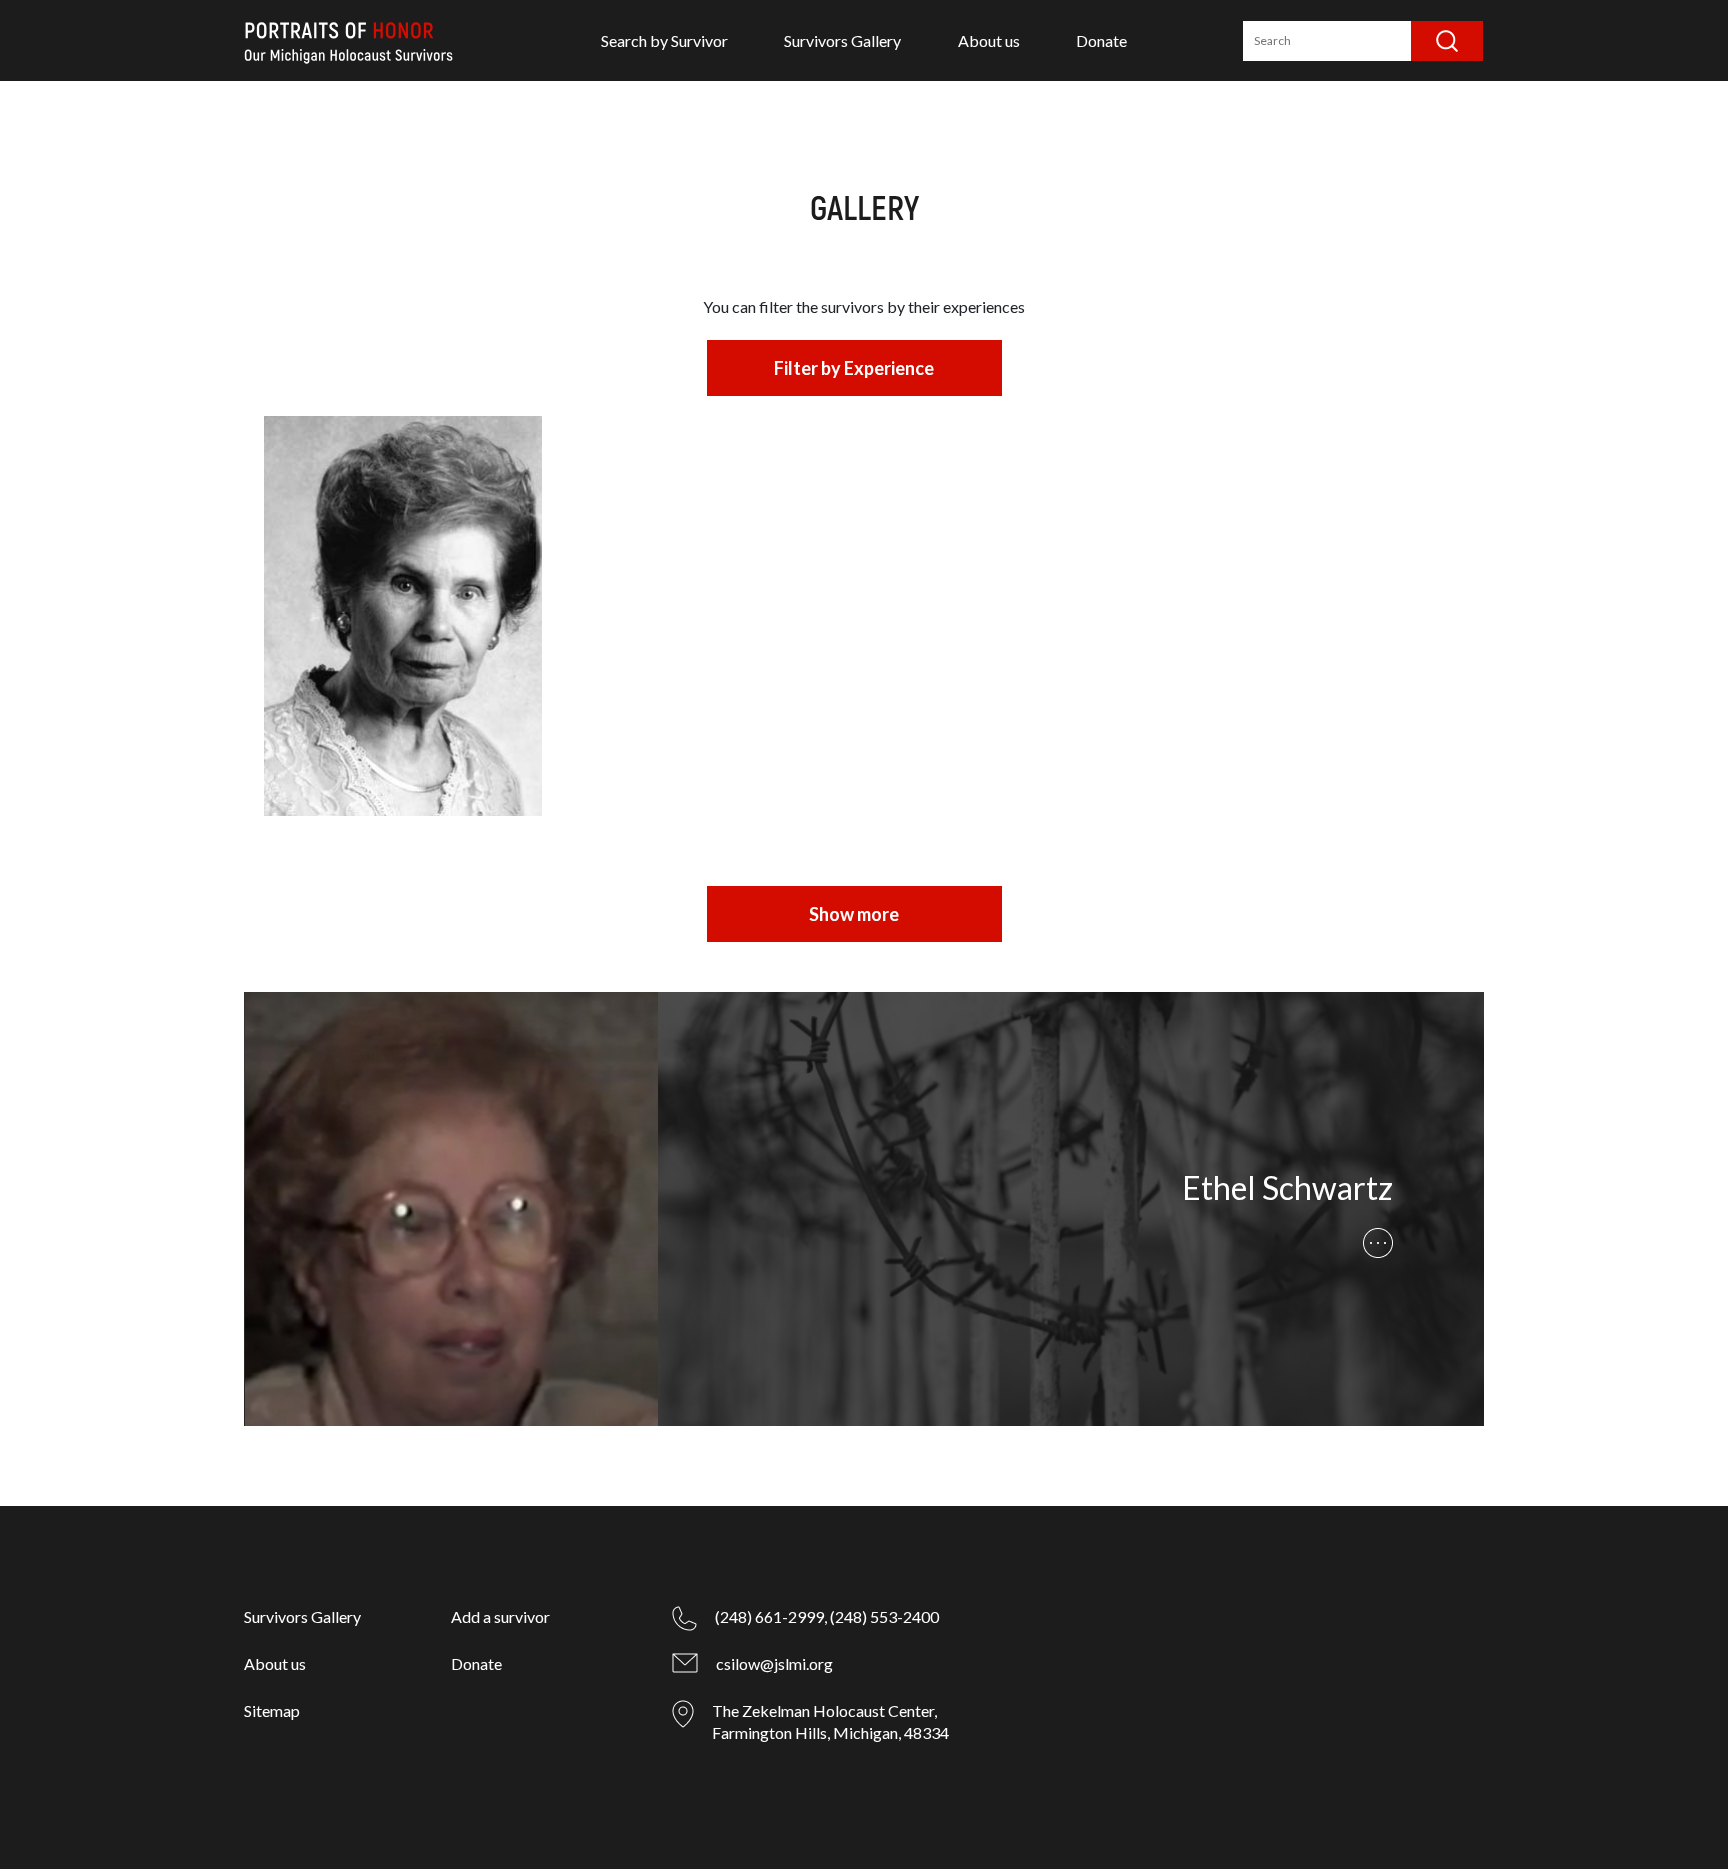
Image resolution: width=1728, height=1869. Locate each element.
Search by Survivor (664, 40)
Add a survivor (500, 1616)
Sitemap (272, 1710)
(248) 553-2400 (884, 1616)
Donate (1101, 40)
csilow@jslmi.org (774, 1663)
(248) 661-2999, (771, 1616)
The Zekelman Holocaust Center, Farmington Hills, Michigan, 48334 (830, 1721)
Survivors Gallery (842, 40)
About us (989, 40)
